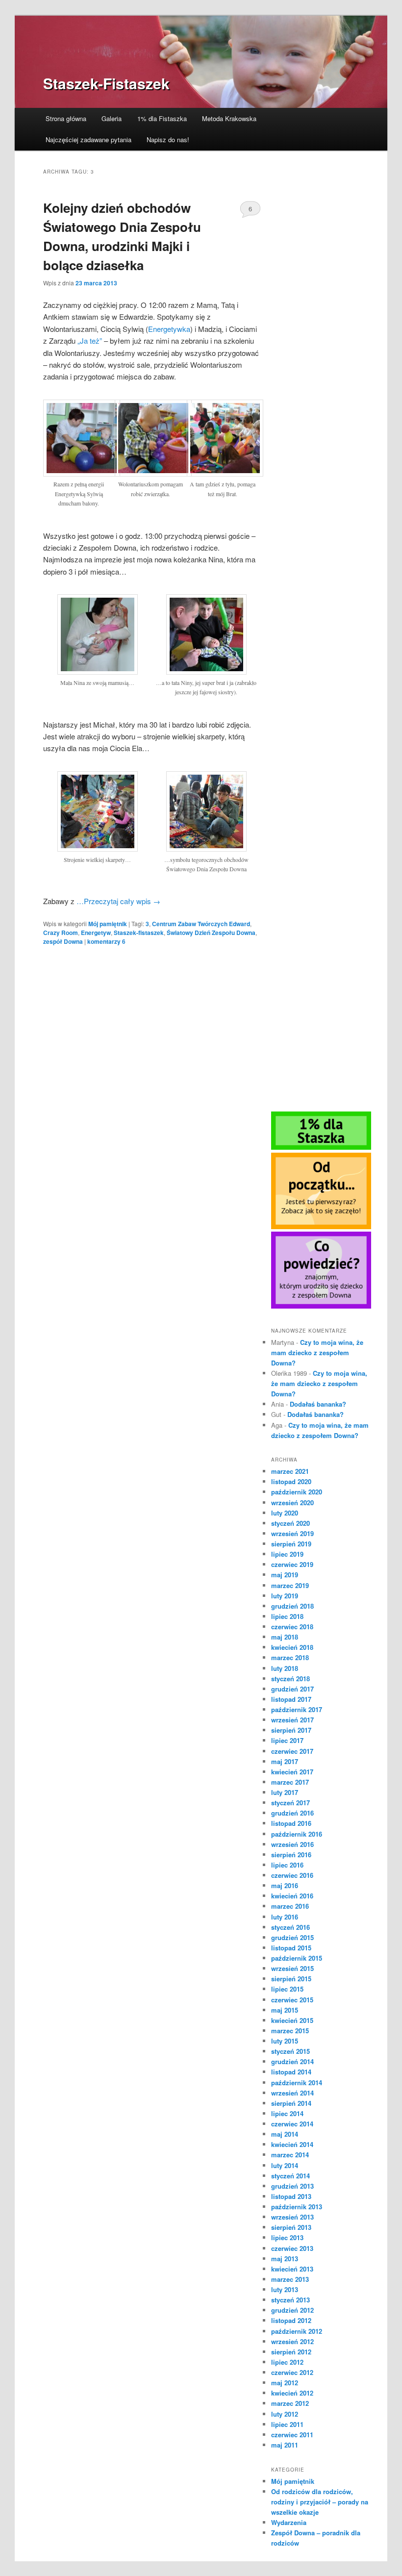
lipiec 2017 (287, 1740)
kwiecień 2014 (292, 2144)
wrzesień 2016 (292, 1844)
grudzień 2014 (292, 2061)
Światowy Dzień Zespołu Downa (211, 933)
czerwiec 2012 (292, 2372)
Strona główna (66, 118)
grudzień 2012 (292, 2310)
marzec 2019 (290, 1585)
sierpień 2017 (291, 1730)
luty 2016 (285, 1917)
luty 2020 (285, 1513)
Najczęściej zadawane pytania (88, 139)
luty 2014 (285, 2165)
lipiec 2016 (287, 1865)
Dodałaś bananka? (318, 1404)
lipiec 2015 (287, 1989)
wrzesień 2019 (292, 1533)
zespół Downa (63, 941)
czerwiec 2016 (292, 1875)
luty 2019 (285, 1596)
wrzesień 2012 (292, 2341)
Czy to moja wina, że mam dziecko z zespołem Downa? (317, 1352)
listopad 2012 (291, 2320)
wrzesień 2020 (292, 1503)
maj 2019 (285, 1575)
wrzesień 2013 (292, 2217)
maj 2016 (285, 1885)
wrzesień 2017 (292, 1720)
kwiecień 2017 (292, 1772)
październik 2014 (297, 2083)
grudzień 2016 (292, 1813)
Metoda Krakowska (229, 118)
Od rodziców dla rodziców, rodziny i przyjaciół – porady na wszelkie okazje (320, 2502)
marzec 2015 (290, 2031)
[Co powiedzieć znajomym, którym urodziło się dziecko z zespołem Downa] (321, 1306)
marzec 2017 (290, 1782)
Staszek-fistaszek (139, 933)
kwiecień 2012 (292, 2393)
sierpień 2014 (291, 2103)
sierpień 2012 (291, 2352)
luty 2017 (285, 1792)
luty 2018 (285, 1668)
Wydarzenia (289, 2522)
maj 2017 (285, 1761)
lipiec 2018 (287, 1616)
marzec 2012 (290, 2403)
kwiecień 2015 (292, 2020)
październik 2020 (297, 1492)
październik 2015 (297, 1958)
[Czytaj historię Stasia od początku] (321, 1227)
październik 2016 (297, 1834)
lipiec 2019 (287, 1554)
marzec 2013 (290, 2279)
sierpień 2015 (291, 1979)
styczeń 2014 (290, 2176)
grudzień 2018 (292, 1606)
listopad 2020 (291, 1481)
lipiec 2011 (287, 2424)
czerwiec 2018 (292, 1627)
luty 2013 (285, 2289)
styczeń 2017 (290, 1803)
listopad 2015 (291, 1948)
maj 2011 (285, 2445)
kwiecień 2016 (292, 1896)
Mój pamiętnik (108, 924)
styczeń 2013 (290, 2300)
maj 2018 (285, 1637)
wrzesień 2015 (292, 1968)
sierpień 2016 (291, 1855)
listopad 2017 (291, 1699)
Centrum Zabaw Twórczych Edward (201, 924)
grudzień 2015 (292, 1937)
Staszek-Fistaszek (106, 83)
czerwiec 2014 (292, 2124)
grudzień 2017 (292, 1689)
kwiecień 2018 (292, 1647)
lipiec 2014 (287, 2113)
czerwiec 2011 (292, 2435)
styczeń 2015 (290, 2051)
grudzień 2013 (292, 2186)
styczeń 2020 (290, 1523)
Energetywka (169, 329)
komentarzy (106, 941)
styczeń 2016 (290, 1927)
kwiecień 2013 (292, 2269)
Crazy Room (61, 933)
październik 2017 (297, 1709)
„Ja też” (90, 341)
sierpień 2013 (291, 2227)
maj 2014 (285, 2134)
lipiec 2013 (287, 2237)
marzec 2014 (290, 2155)
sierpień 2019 (291, 1544)
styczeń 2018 (290, 1679)
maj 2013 (285, 2259)
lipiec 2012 (287, 2362)
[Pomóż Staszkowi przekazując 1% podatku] (321, 1147)
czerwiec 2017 (292, 1751)
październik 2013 (297, 2207)
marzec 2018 (290, 1657)
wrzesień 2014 (292, 2093)
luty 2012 (285, 2414)
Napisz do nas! (168, 139)
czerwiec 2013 (292, 2248)
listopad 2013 (291, 2196)
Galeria (112, 118)
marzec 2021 (290, 1471)
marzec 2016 (290, 1906)
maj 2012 (285, 2383)
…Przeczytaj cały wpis (118, 901)
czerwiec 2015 (292, 2000)
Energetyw (96, 933)
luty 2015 (285, 2041)
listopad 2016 (291, 1823)
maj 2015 (285, 2010)
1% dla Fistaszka (162, 118)
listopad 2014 (291, 2072)
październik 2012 (297, 2331)
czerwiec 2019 (292, 1564)
